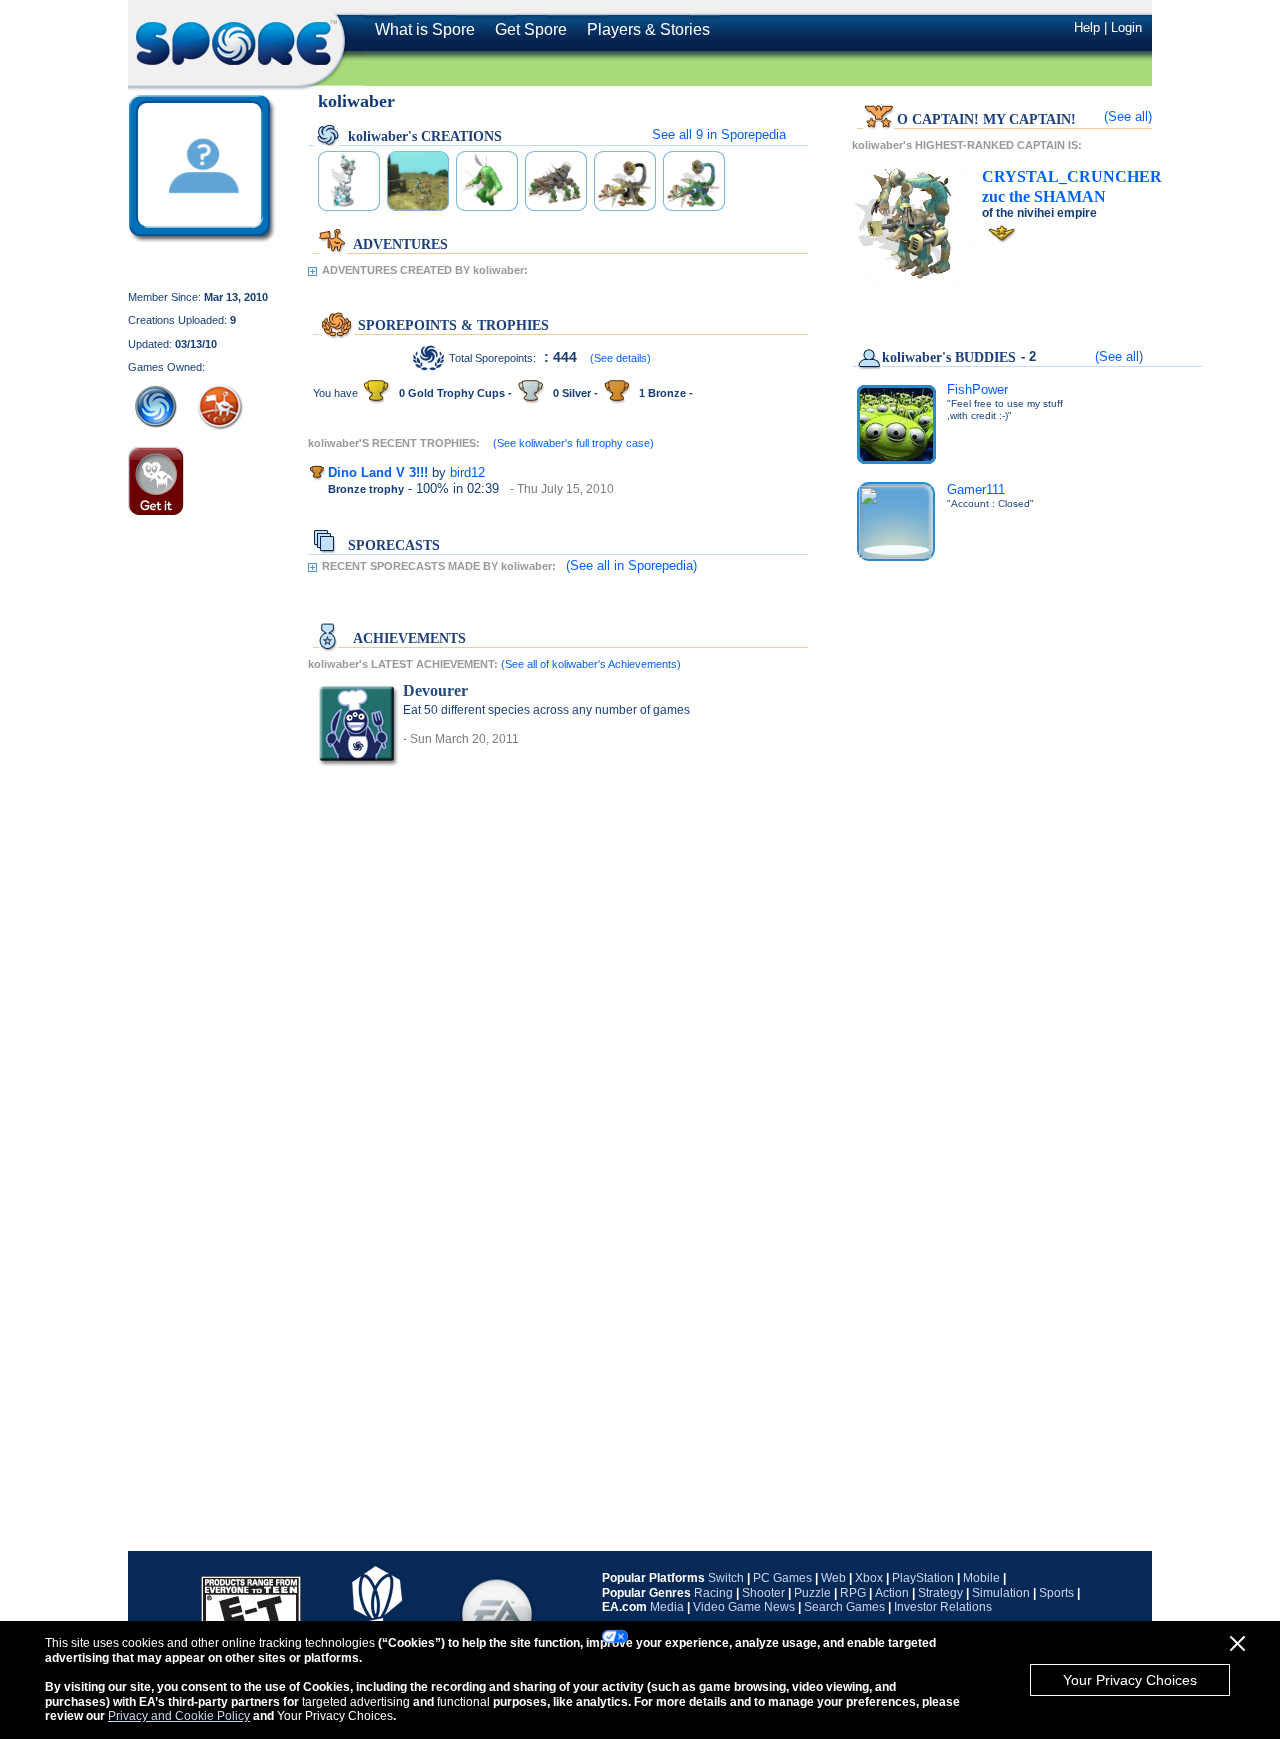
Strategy (940, 1593)
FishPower (977, 389)
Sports (1056, 1593)
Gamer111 (976, 489)
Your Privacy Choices (1130, 1680)
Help (1087, 27)
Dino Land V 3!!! (378, 472)
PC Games (782, 1578)
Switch (726, 1578)
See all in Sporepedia (719, 134)
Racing (713, 1593)
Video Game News (744, 1607)
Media (667, 1607)
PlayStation (923, 1578)
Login (1126, 27)
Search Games (844, 1607)
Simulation (1001, 1593)
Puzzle (812, 1593)
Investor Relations (943, 1607)
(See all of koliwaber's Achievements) (591, 664)
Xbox (869, 1578)
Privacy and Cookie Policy (179, 1716)
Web (833, 1578)
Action (892, 1593)
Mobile (981, 1578)
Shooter (763, 1593)
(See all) (1128, 116)
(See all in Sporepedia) (631, 565)
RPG (853, 1593)
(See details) (620, 358)
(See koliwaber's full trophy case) (573, 443)
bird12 (467, 472)
